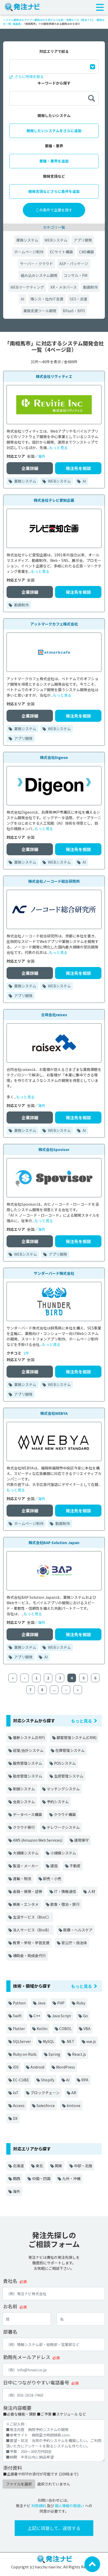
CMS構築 (87, 252)
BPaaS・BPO (74, 311)
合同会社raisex (54, 1015)
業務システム (27, 240)
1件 (26, 1353)
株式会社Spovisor (54, 1149)
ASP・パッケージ (74, 264)
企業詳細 (30, 468)
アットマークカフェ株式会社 (54, 624)
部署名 (10, 2332)
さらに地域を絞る (29, 76)
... (54, 1690)
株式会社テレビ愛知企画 (54, 500)
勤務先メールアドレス (27, 2357)
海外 (42, 456)
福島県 (17, 24)
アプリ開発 (83, 240)
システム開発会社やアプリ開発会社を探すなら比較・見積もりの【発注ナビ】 (49, 20)
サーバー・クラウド (36, 264)
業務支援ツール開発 (40, 311)
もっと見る (58, 448)
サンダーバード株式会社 (54, 1273)
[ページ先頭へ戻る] (92, 2564)
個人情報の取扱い (69, 2506)
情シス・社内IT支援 (47, 299)
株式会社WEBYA (54, 1413)
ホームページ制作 (29, 252)
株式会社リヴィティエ (54, 376)
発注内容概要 (17, 2408)
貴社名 (10, 2281)
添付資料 (13, 2468)
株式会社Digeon (54, 757)
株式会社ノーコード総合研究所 (54, 881)
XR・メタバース (64, 287)
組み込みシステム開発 (39, 275)
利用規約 (39, 2506)
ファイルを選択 (19, 2484)
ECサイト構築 (61, 252)
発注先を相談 (78, 468)
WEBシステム (56, 240)
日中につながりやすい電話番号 (36, 2382)
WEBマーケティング (27, 287)
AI (22, 299)
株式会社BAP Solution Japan (54, 1543)
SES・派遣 (79, 299)
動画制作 (90, 287)
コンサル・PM (75, 275)
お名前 (10, 2306)
